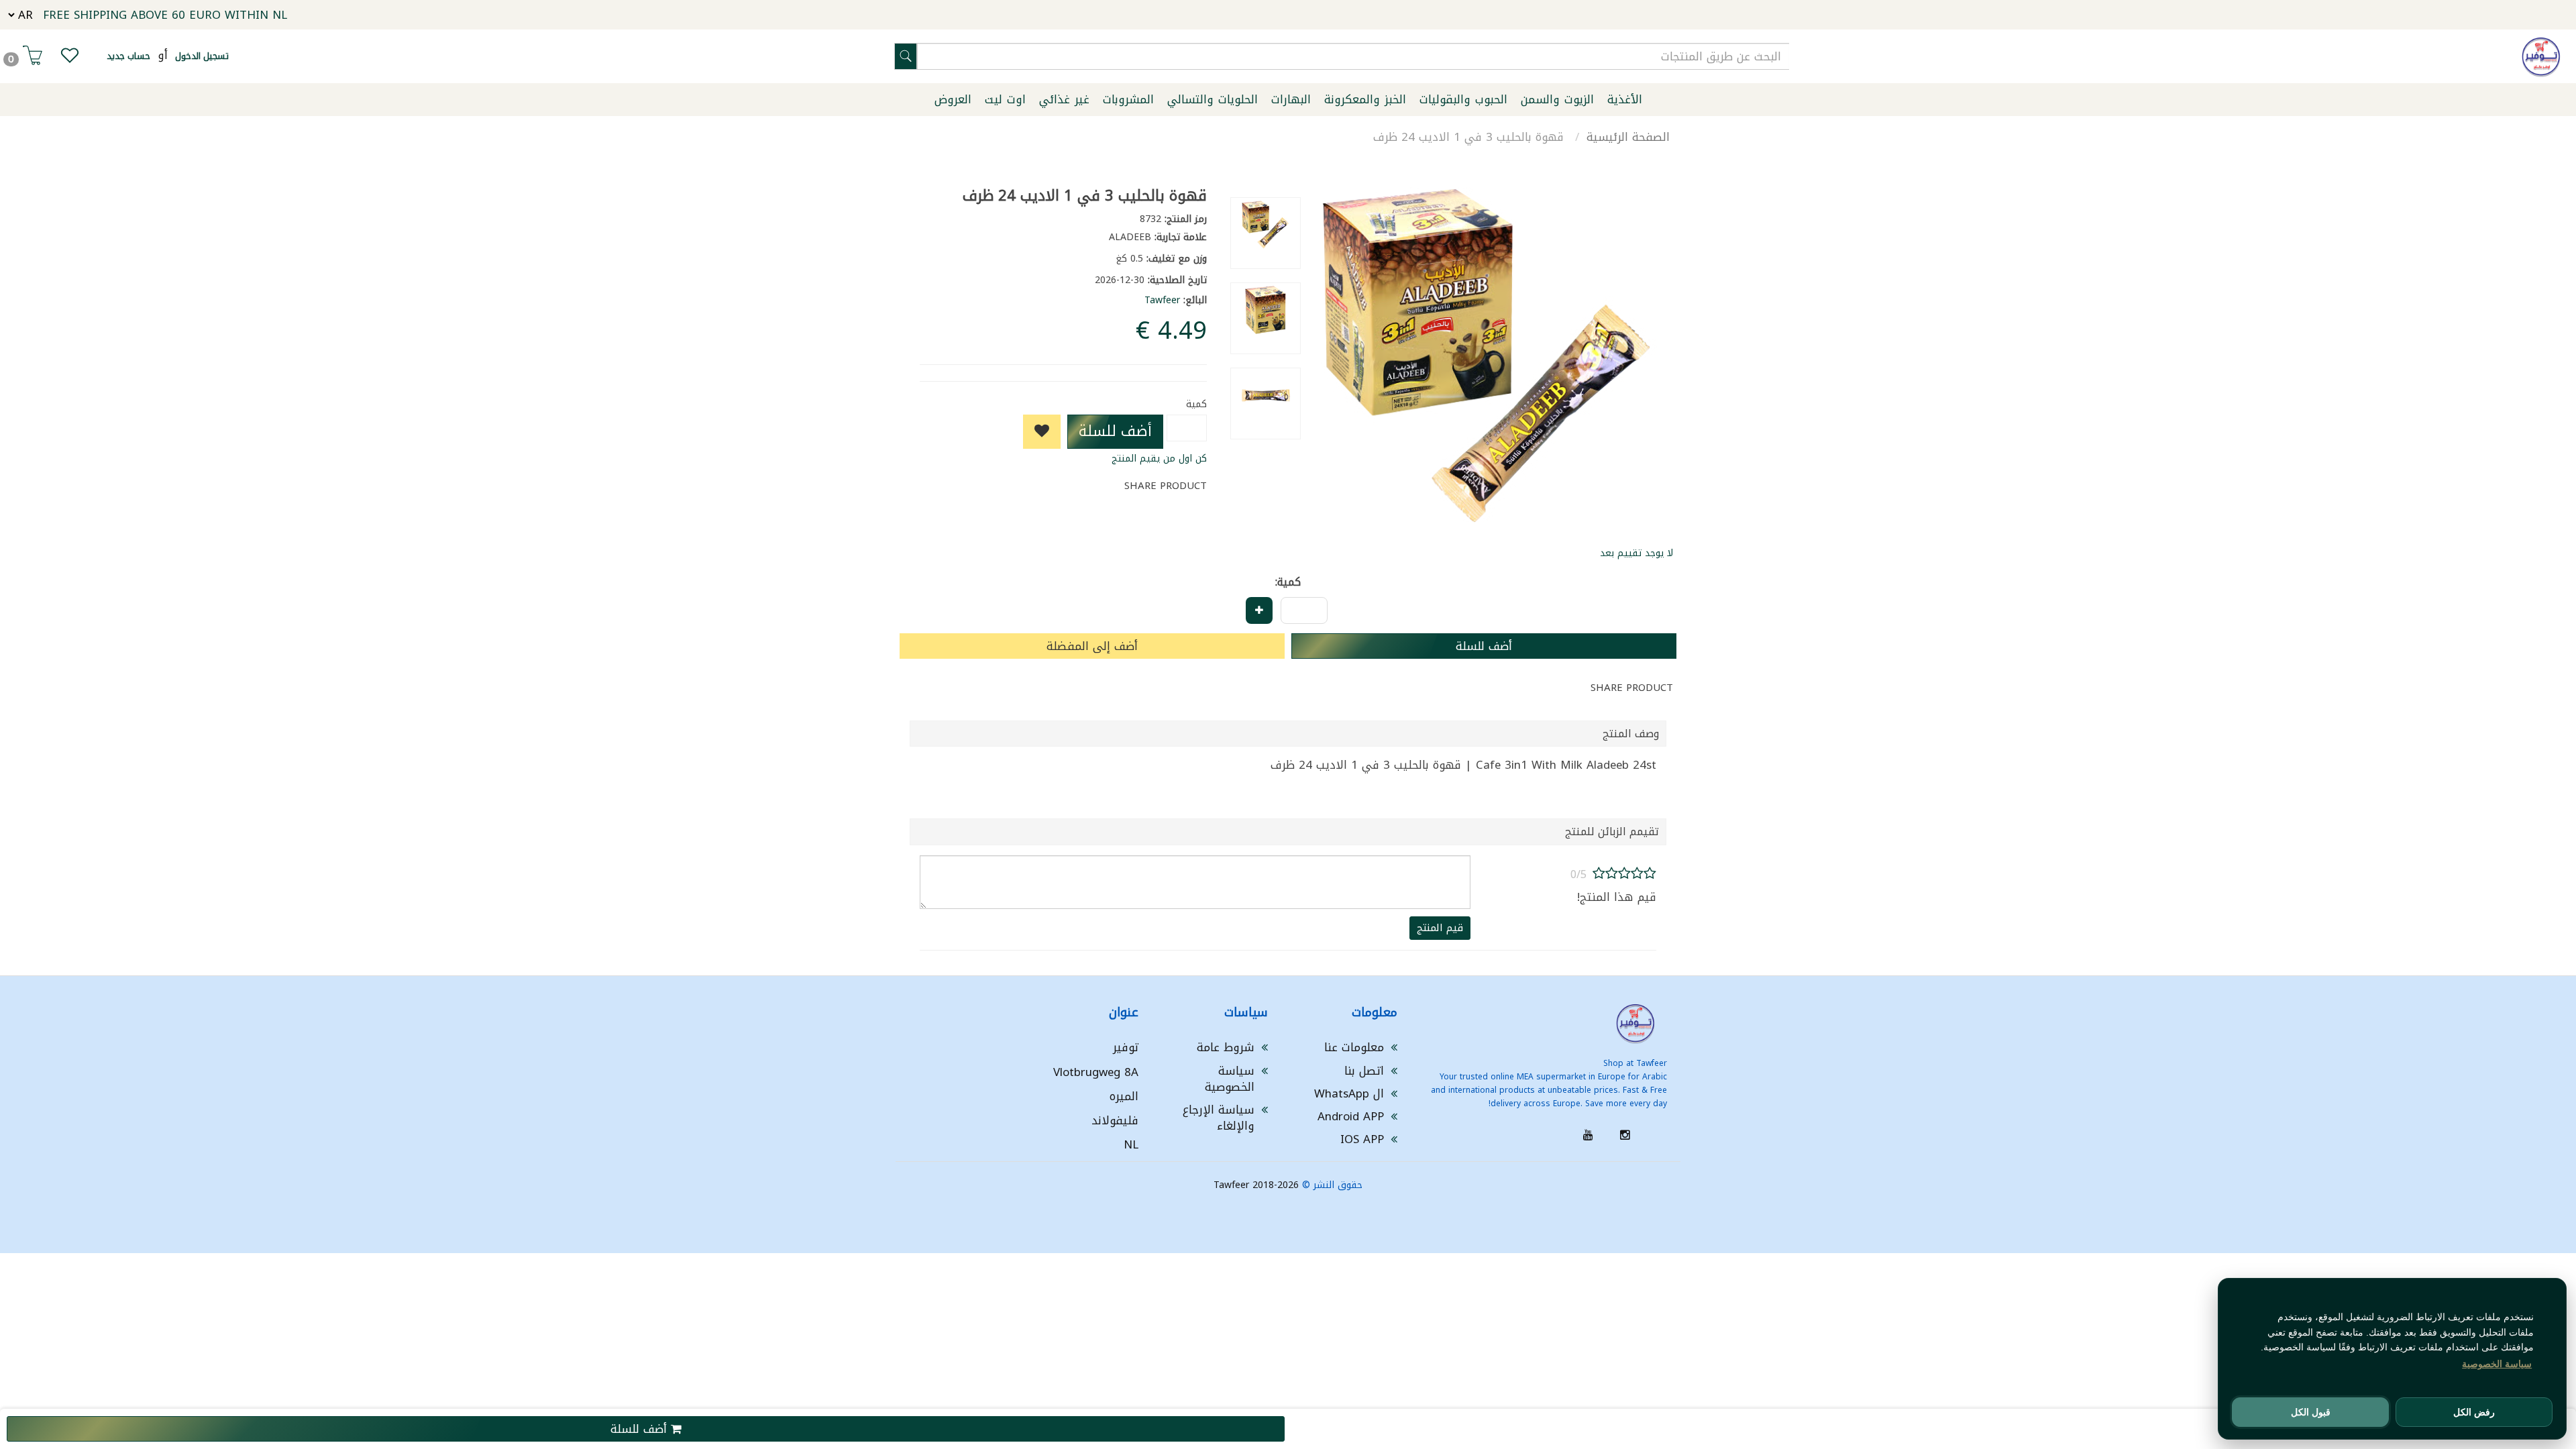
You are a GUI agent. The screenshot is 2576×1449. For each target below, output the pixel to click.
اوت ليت (1005, 99)
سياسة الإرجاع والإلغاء (1219, 1118)
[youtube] (1588, 1135)
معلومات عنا (1354, 1047)
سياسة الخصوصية (1230, 1079)
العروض (953, 99)
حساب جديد (128, 56)
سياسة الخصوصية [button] (2497, 1364)
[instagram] (1625, 1135)
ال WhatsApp (1349, 1093)
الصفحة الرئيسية (1628, 137)
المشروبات (1128, 99)
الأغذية (1625, 99)
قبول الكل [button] (2311, 1412)
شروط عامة (1226, 1047)
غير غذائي (1064, 99)
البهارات (1291, 99)
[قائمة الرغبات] (70, 58)
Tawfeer (1162, 300)
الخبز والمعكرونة (1365, 99)
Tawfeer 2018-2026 (1256, 1185)
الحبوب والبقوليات (1463, 99)
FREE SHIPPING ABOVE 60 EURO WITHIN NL (165, 15)
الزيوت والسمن (1557, 99)
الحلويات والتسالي (1213, 99)
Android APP (1351, 1116)
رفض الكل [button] (2474, 1412)
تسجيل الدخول (202, 56)
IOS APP (1362, 1139)
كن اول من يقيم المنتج (1159, 459)
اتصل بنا (1364, 1071)
